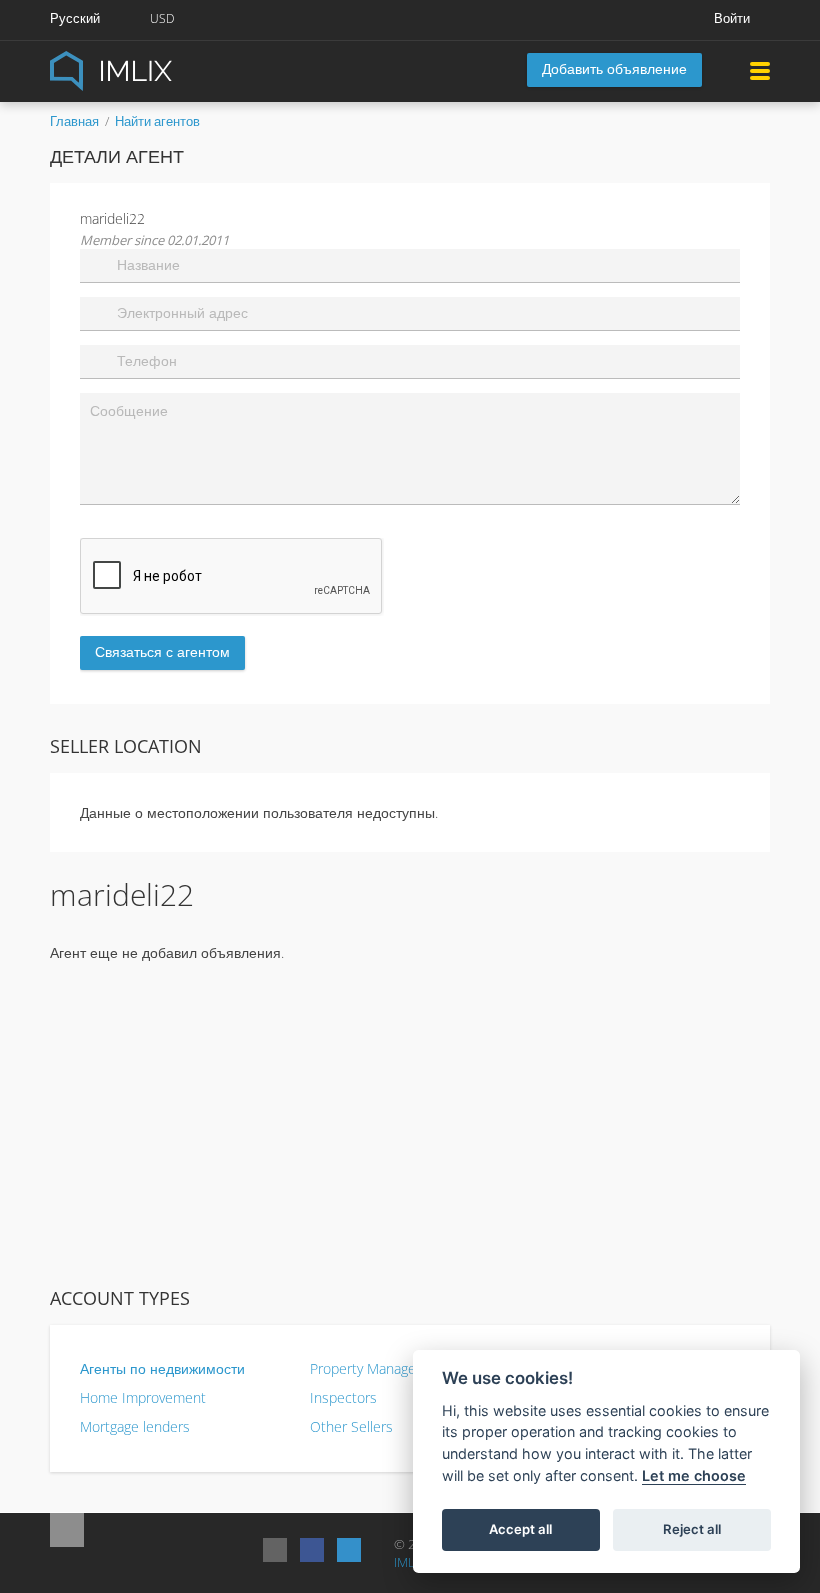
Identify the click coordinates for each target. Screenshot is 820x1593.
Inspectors (343, 1397)
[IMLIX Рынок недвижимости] (160, 69)
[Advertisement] (410, 1124)
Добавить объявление (614, 68)
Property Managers (369, 1368)
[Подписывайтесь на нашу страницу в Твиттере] (349, 1550)
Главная (74, 121)
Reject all (692, 1529)
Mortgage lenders (135, 1426)
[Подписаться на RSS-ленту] (275, 1550)
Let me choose (694, 1475)
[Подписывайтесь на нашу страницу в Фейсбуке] (312, 1550)
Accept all (520, 1529)
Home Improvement (143, 1397)
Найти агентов (157, 121)
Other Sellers (351, 1426)
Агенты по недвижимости (162, 1368)
